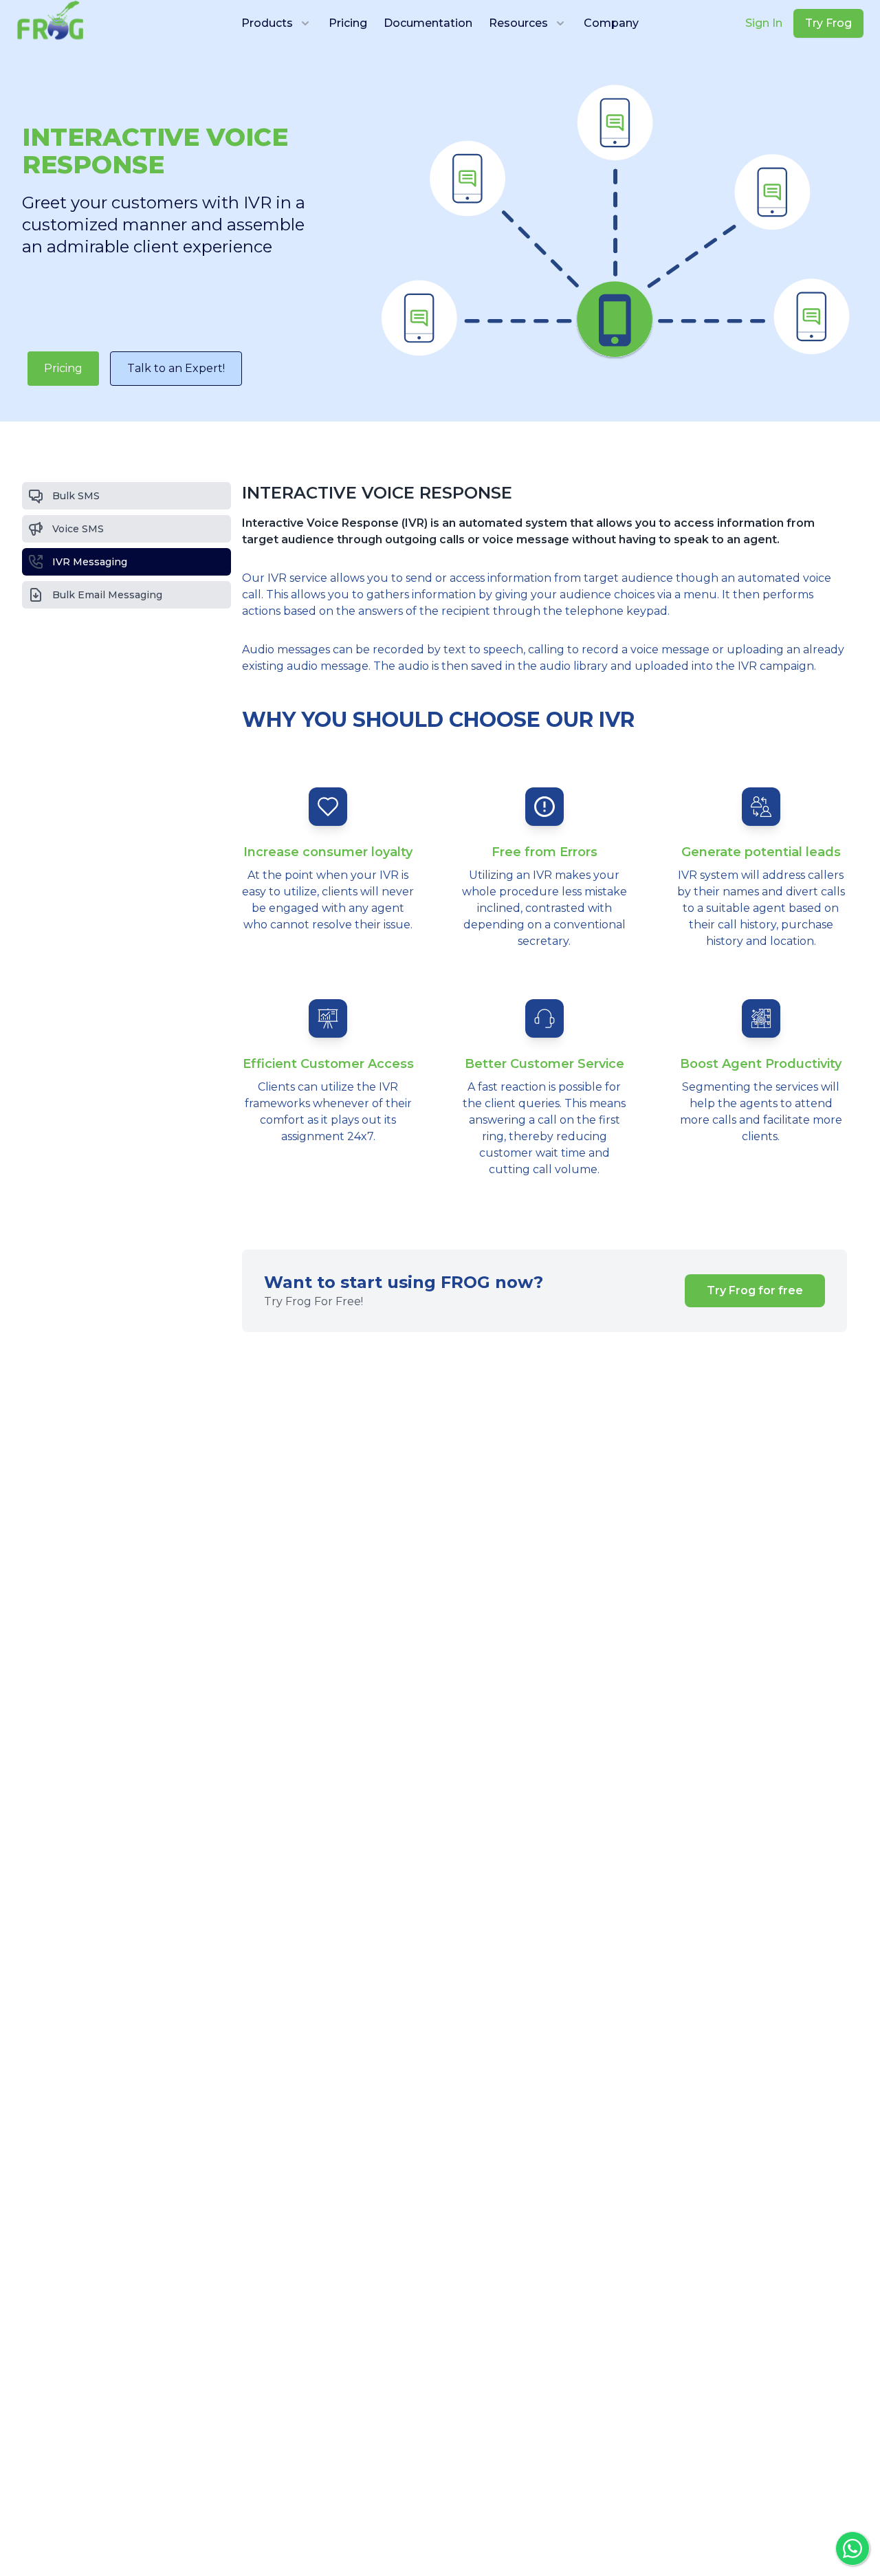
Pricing (348, 23)
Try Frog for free (755, 1290)
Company (611, 23)
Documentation (428, 23)
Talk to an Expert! (176, 368)
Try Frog (828, 23)
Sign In (764, 23)
